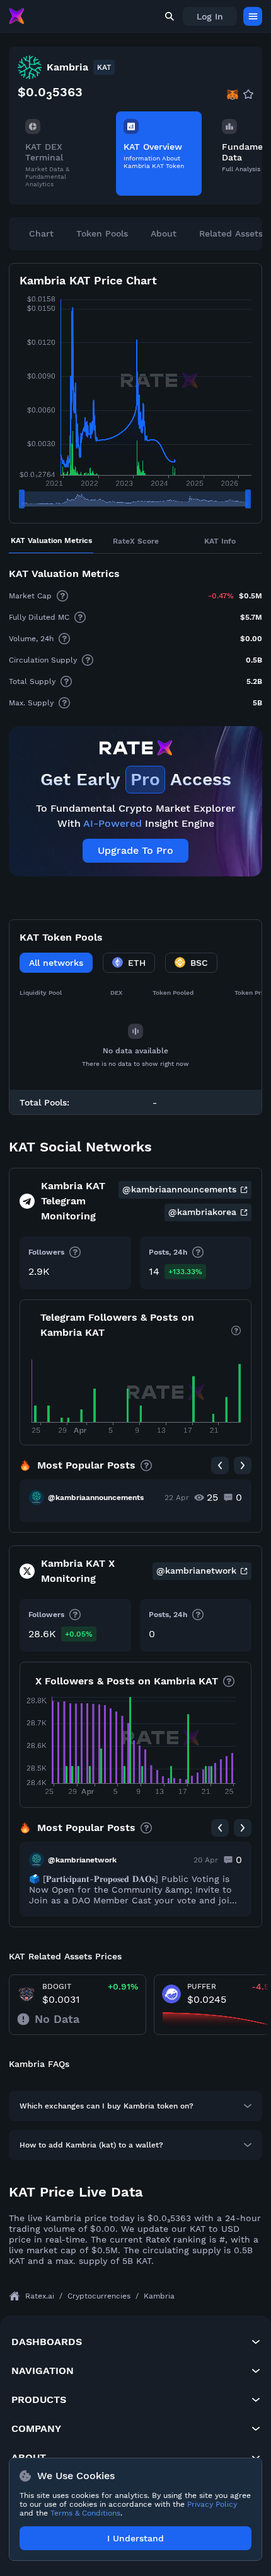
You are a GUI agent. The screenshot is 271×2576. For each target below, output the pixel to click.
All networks (56, 963)
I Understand (135, 2538)
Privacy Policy (212, 2504)
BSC (199, 963)
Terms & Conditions (85, 2513)
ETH (137, 963)
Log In (210, 16)
